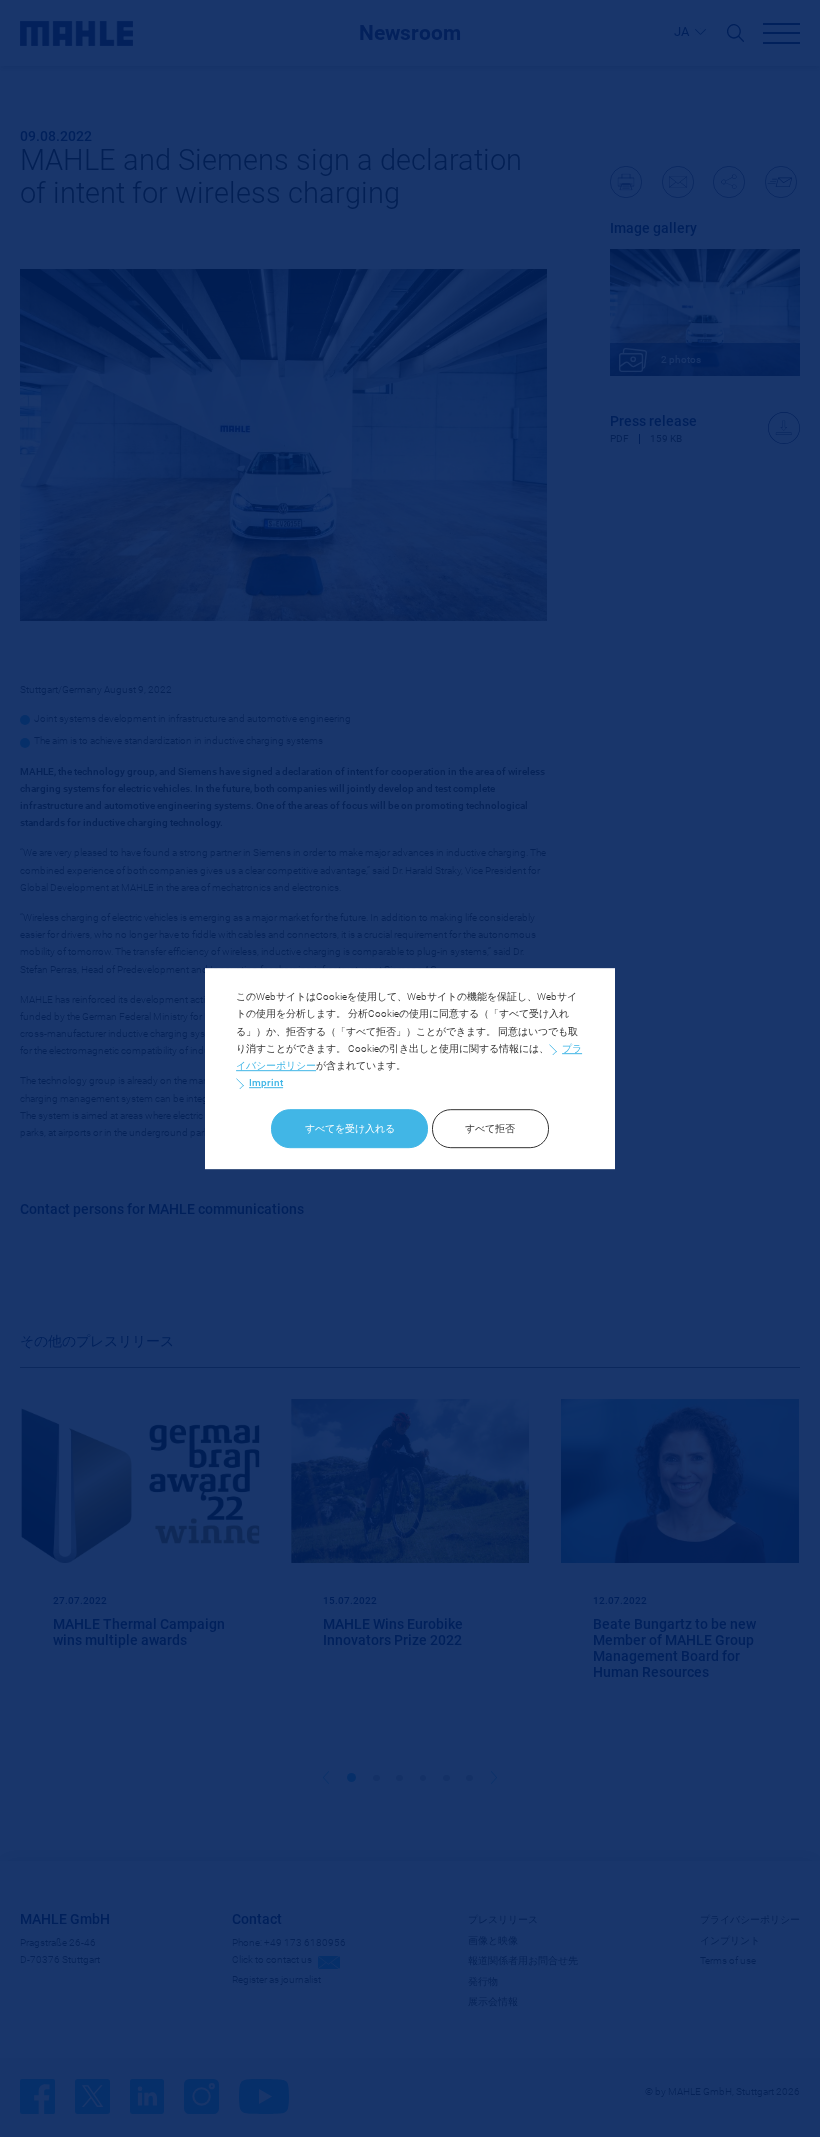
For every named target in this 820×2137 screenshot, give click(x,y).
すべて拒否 (490, 1128)
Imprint (266, 1082)
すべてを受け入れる (350, 1128)
